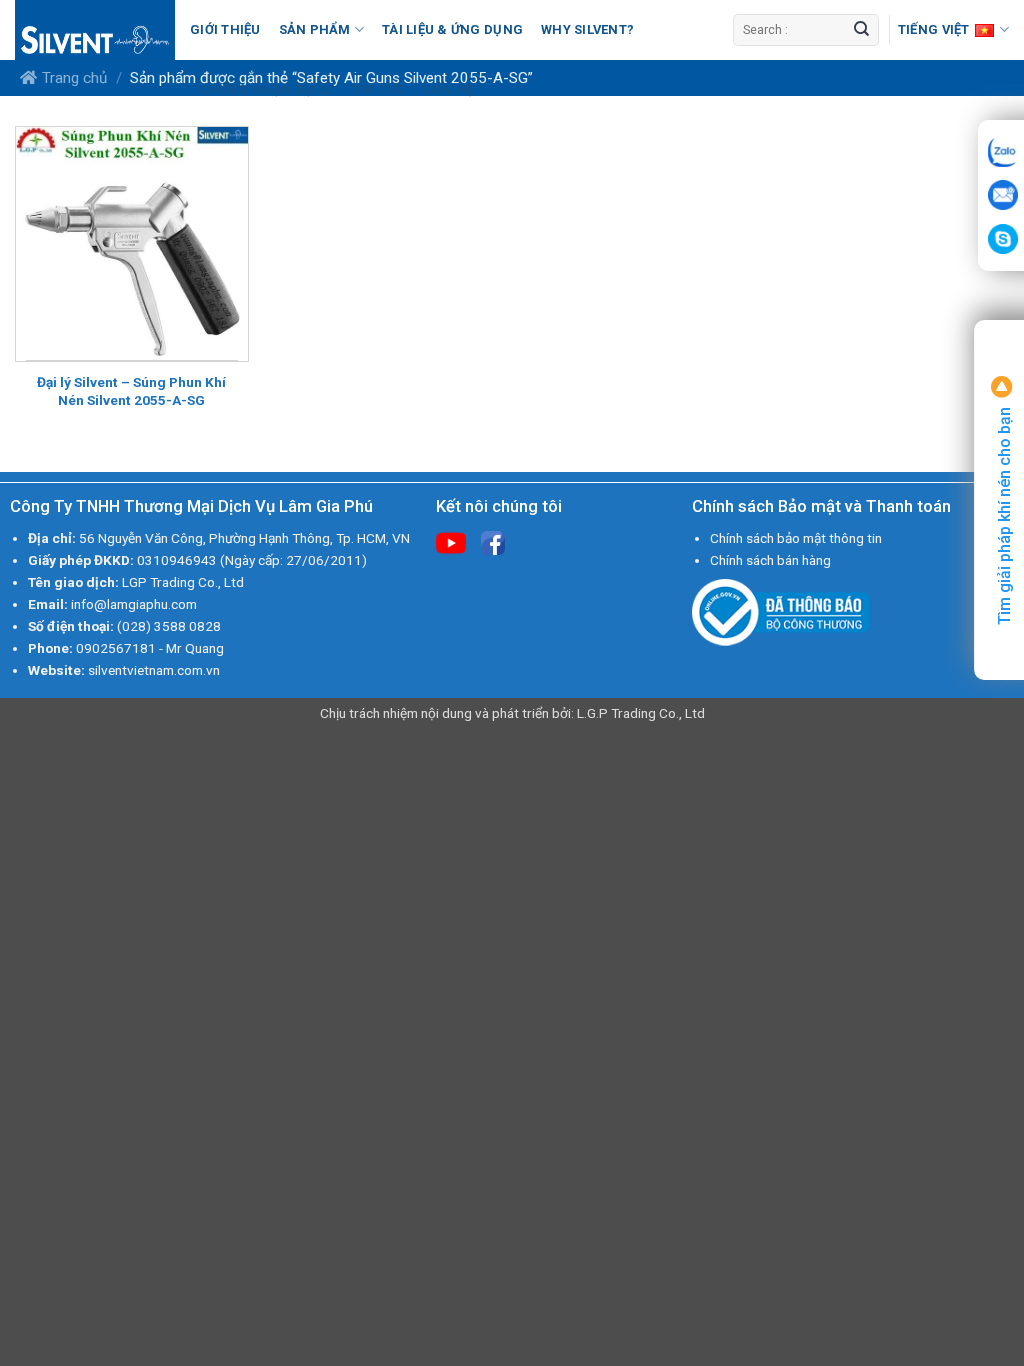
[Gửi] (862, 30)
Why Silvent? (587, 29)
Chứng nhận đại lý (266, 89)
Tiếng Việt (934, 29)
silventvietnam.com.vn (154, 670)
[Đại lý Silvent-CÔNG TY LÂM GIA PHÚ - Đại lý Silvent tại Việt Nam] (95, 30)
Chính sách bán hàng (770, 560)
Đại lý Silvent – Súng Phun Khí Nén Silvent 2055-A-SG (131, 391)
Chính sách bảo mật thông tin (796, 538)
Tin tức (378, 89)
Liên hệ (448, 89)
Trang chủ (74, 78)
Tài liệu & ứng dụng (452, 29)
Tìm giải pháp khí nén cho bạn (1004, 514)
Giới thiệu (225, 29)
